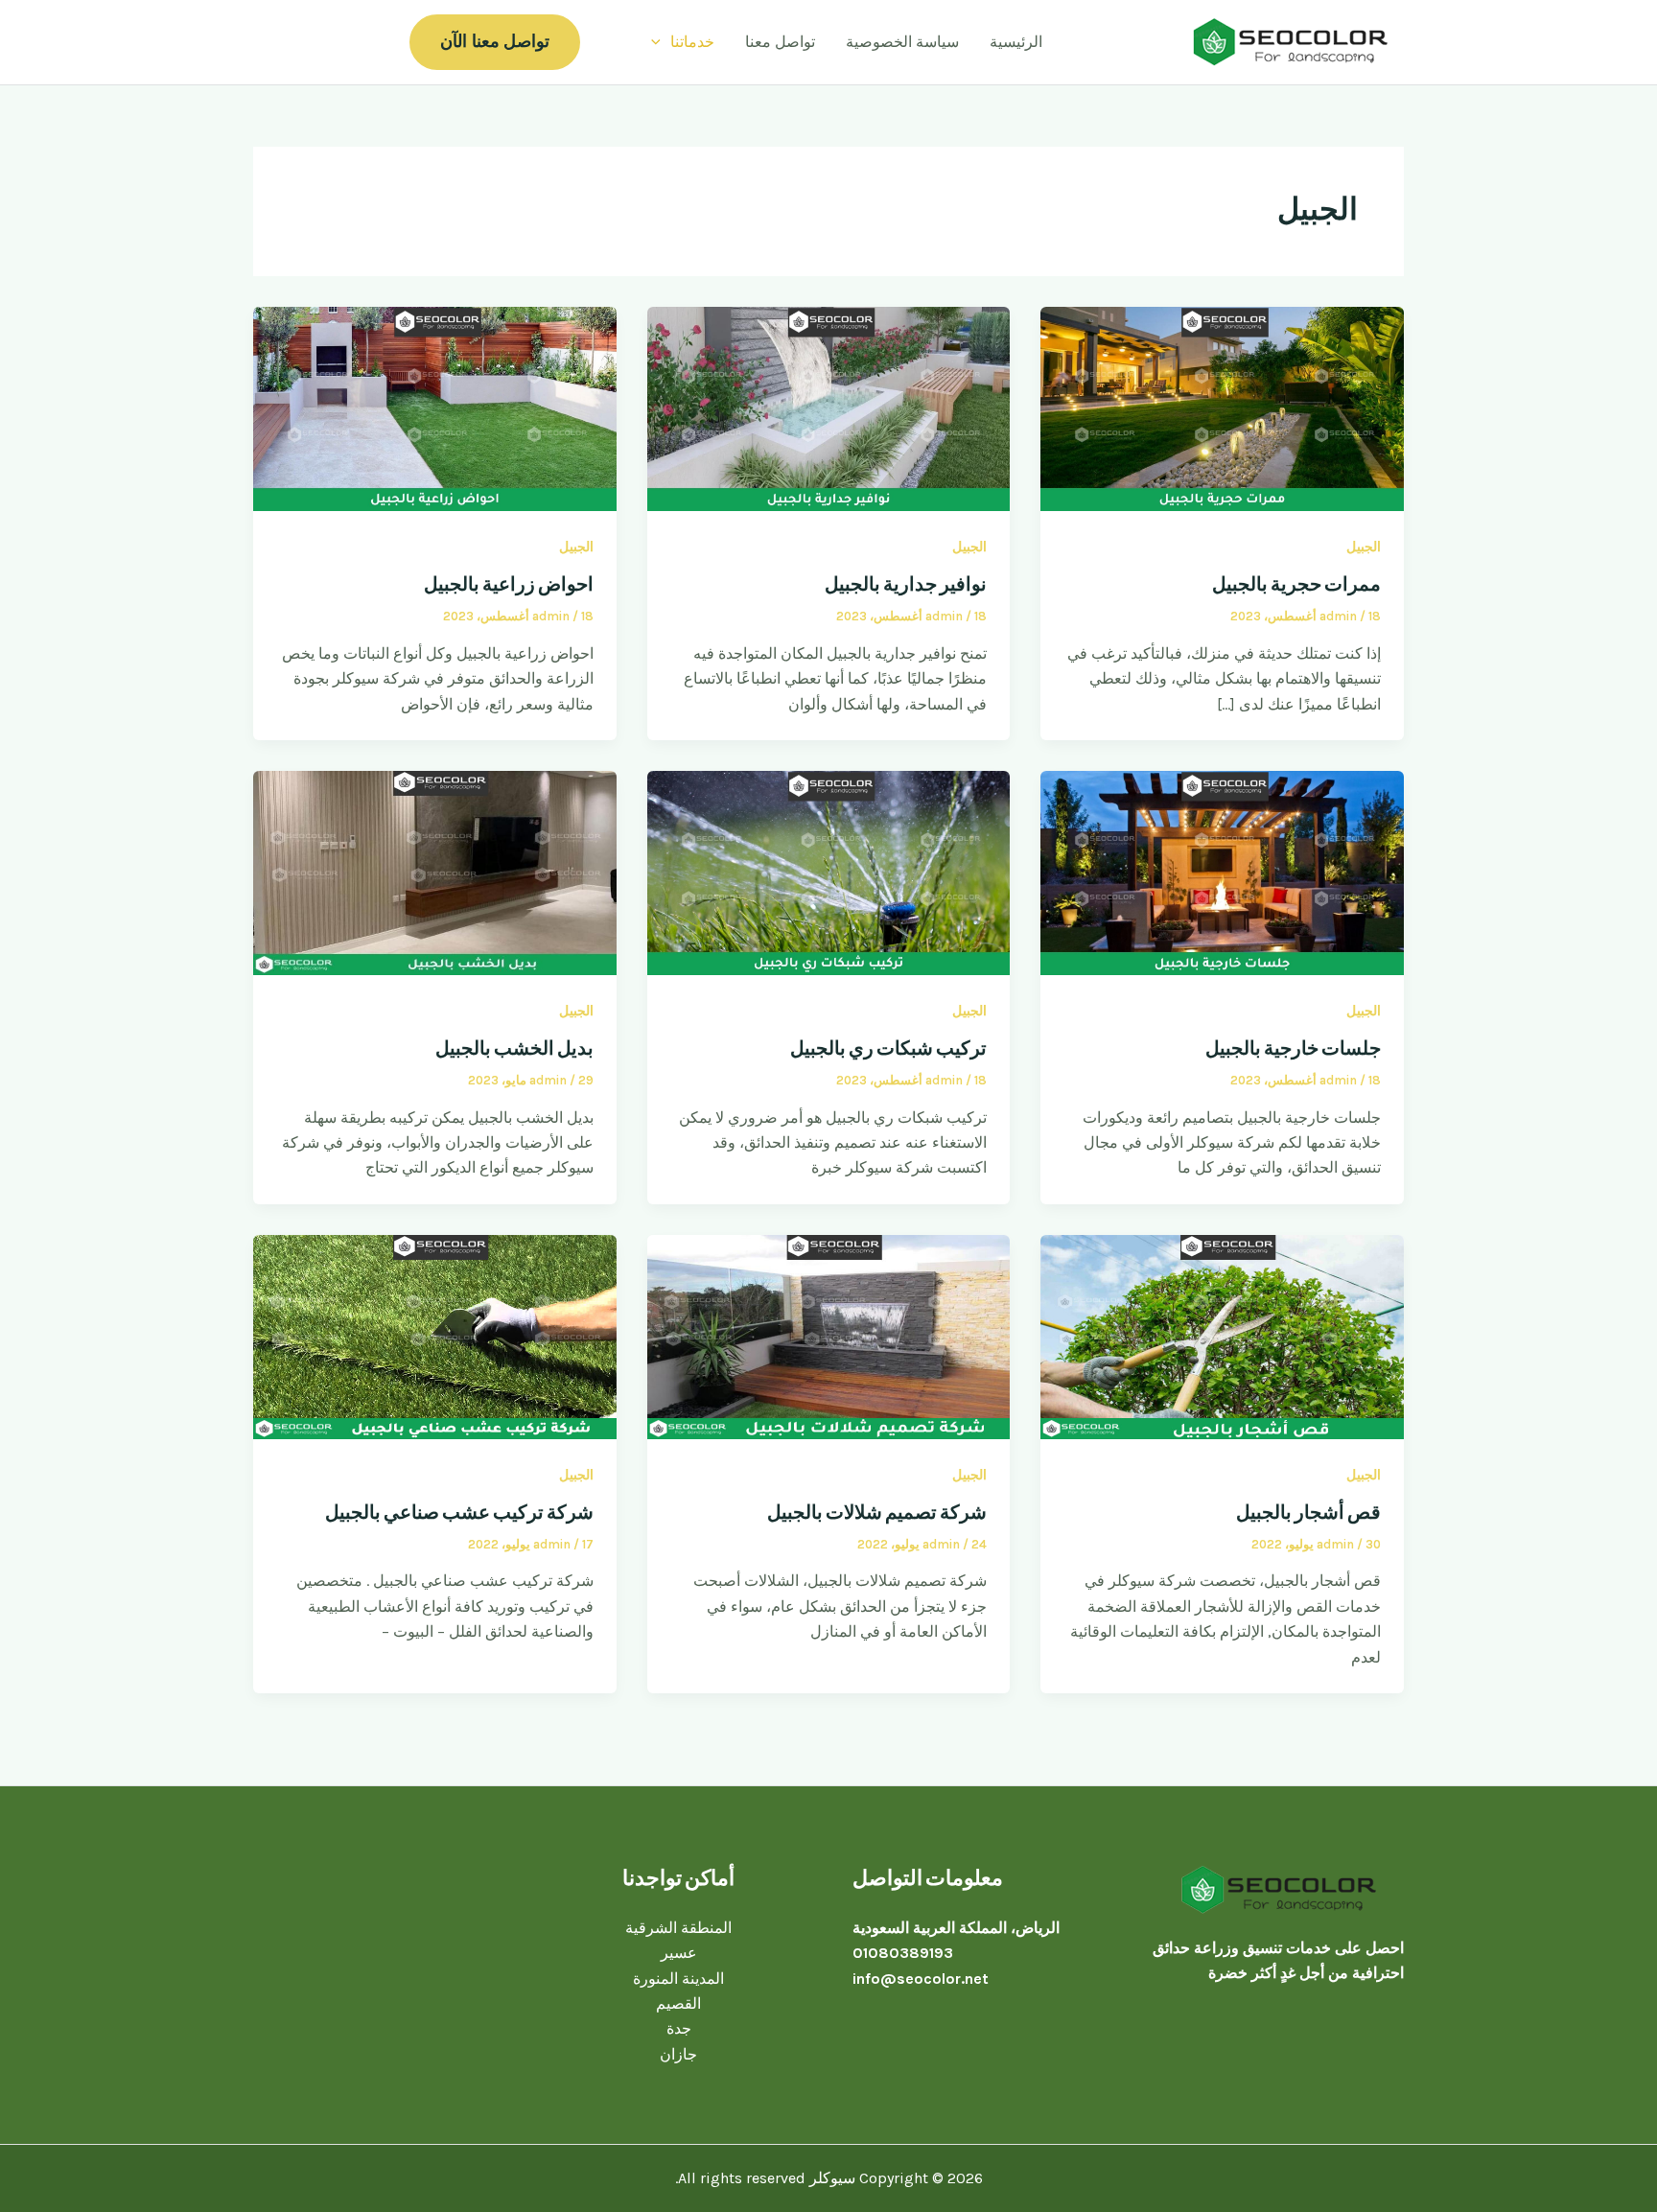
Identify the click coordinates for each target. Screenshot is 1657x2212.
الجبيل (1364, 547)
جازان (678, 2054)
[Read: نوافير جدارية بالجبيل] (829, 408)
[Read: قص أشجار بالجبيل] (1222, 1335)
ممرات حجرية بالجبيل (1296, 584)
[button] (661, 42)
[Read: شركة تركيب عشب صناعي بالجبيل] (435, 1335)
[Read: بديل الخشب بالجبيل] (435, 871)
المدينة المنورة (678, 1979)
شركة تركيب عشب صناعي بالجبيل (459, 1512)
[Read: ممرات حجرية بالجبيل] (1222, 408)
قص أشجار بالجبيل (1308, 1512)
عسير (679, 1953)
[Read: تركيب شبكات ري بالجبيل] (829, 871)
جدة (679, 2028)
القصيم (678, 2003)
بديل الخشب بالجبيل (514, 1048)
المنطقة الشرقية (678, 1928)
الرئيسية (1016, 42)
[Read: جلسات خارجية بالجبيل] (1222, 871)
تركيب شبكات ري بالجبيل (888, 1048)
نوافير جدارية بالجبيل (906, 584)
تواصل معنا (780, 42)
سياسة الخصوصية (902, 42)
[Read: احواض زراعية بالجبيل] (435, 408)
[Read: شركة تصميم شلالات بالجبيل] (829, 1335)
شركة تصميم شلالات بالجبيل (877, 1512)
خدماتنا (692, 42)
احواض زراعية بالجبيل (509, 584)
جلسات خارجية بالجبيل (1293, 1048)
